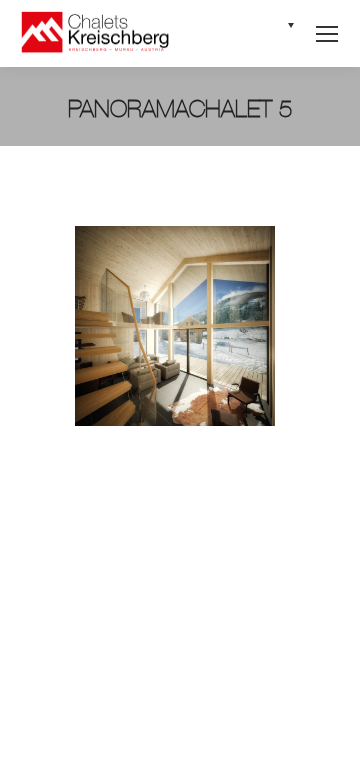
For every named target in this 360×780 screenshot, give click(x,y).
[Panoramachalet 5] (180, 326)
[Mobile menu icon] (327, 34)
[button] (273, 33)
